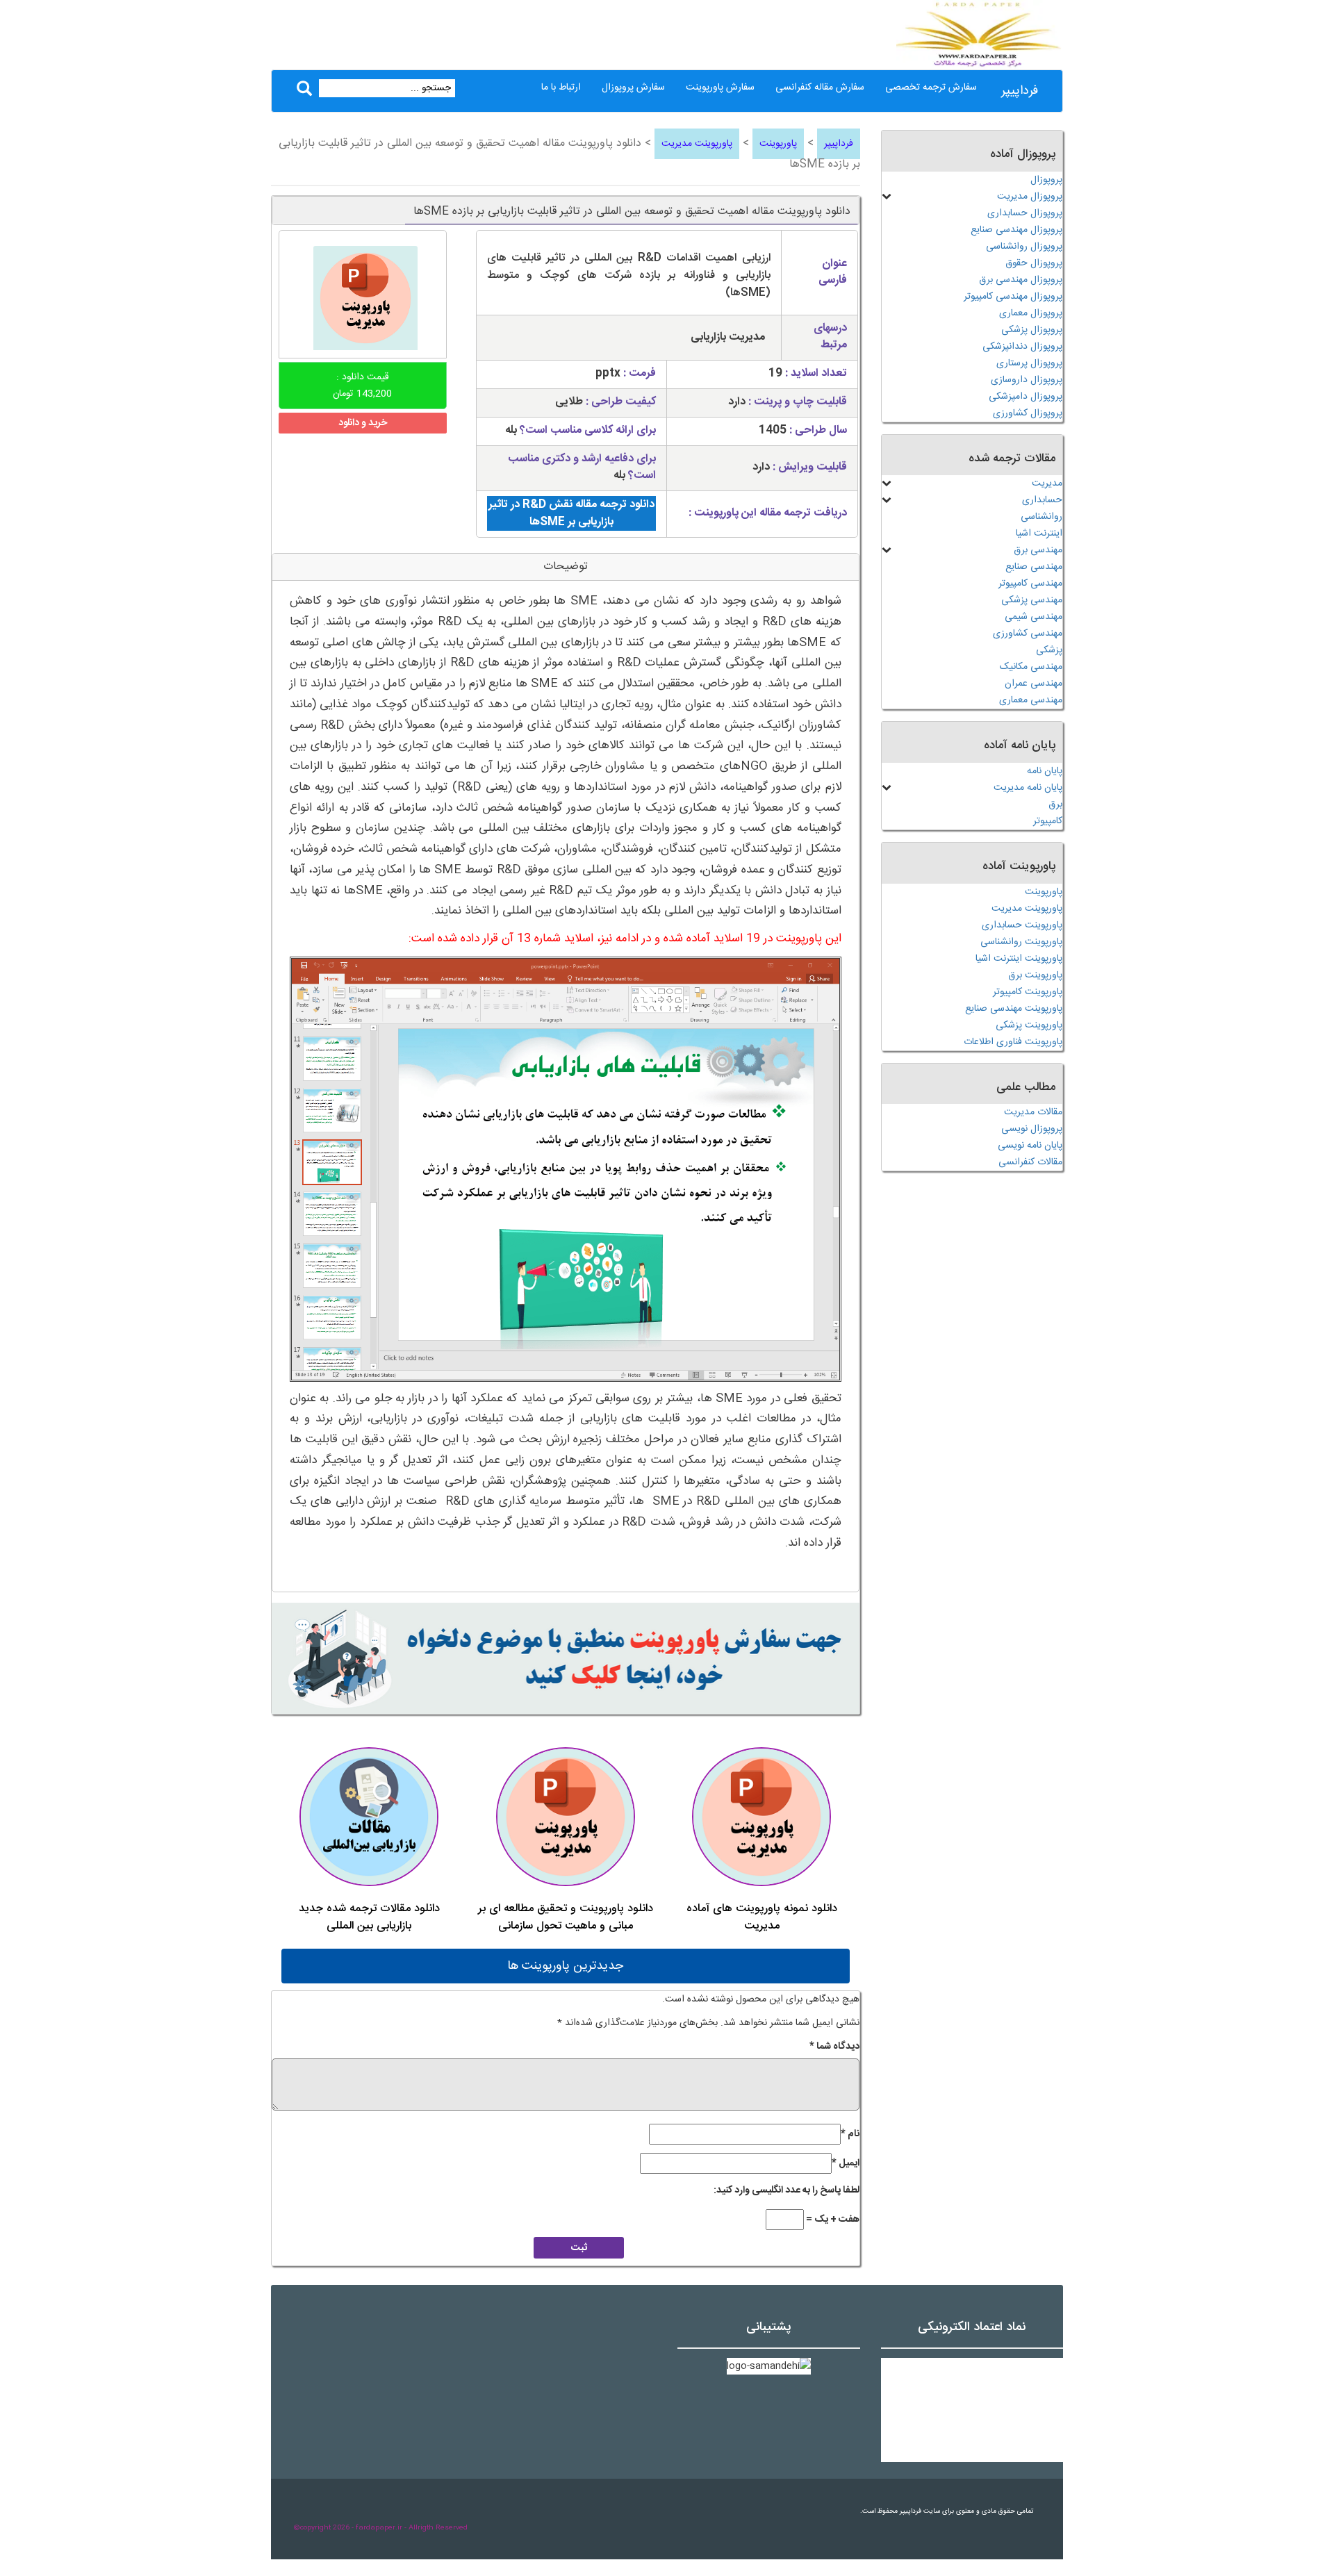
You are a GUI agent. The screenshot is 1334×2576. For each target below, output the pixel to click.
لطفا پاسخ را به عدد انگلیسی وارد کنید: (787, 2190)
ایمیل (846, 2163)
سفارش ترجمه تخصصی (931, 88)
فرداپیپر (1020, 91)
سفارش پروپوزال (633, 88)
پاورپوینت (778, 144)
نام (850, 2134)
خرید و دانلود (363, 423)
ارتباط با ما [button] (561, 88)
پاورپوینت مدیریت (697, 144)
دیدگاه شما (834, 2047)
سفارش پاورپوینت (720, 88)
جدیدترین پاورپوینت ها (565, 1966)
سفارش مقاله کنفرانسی (820, 88)
